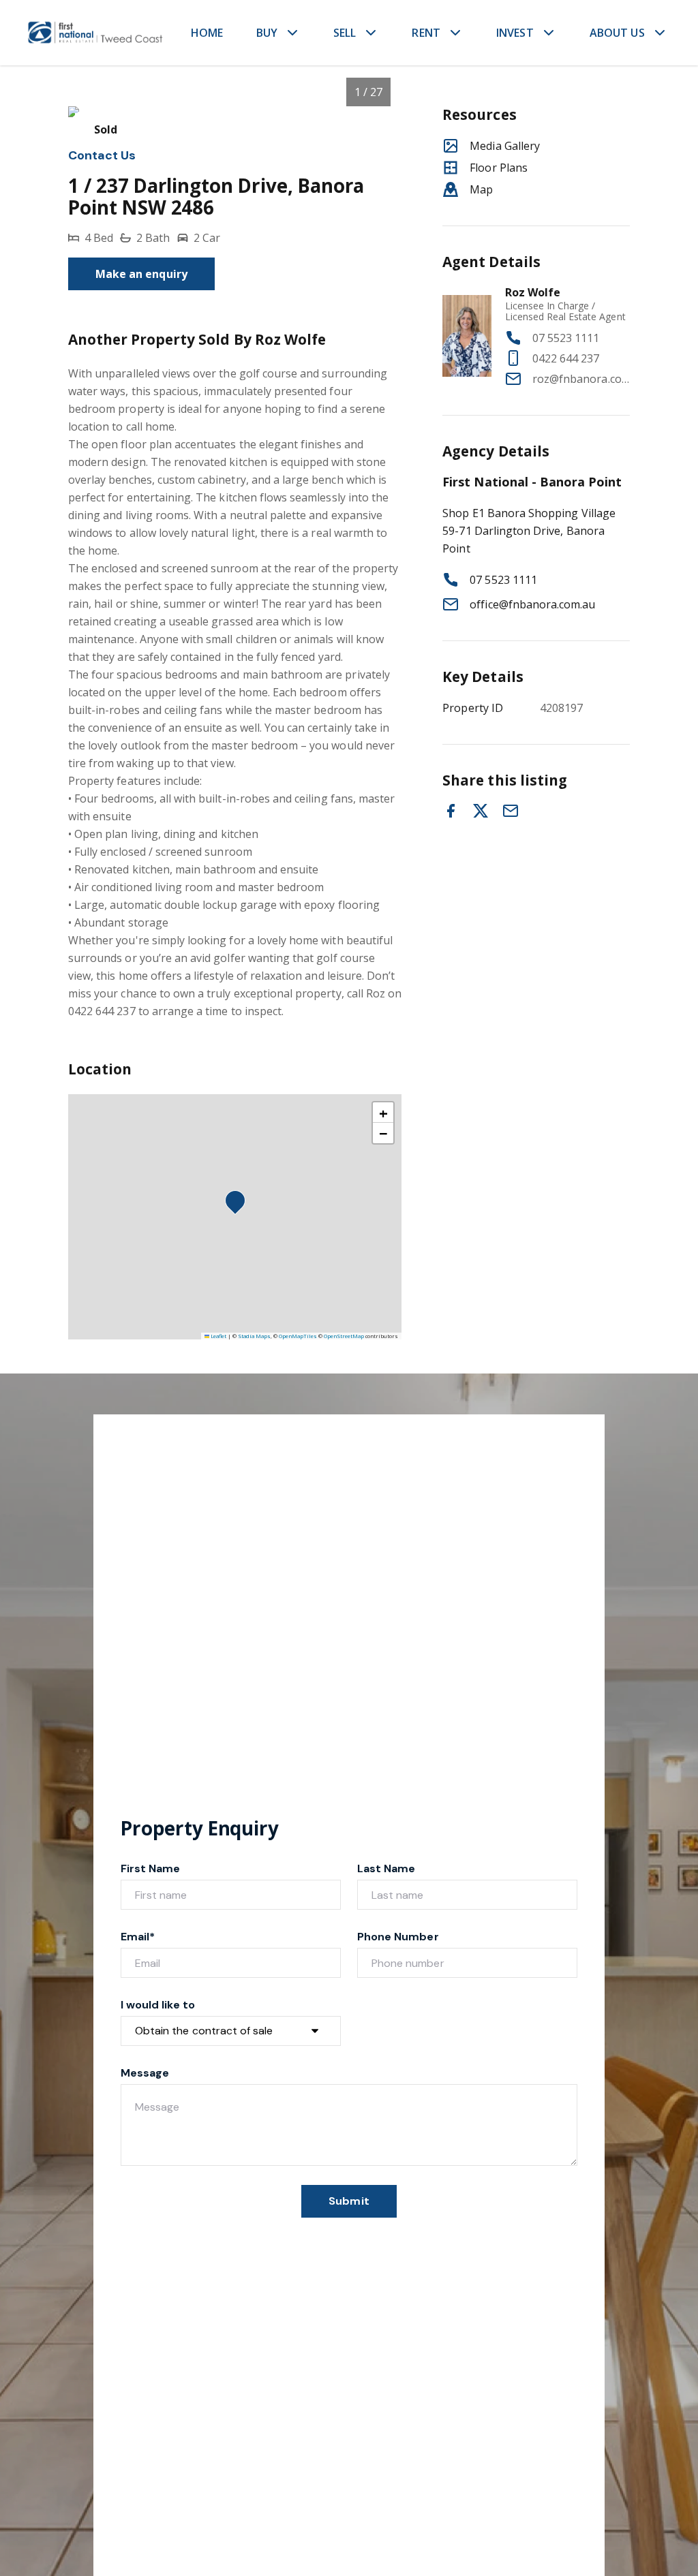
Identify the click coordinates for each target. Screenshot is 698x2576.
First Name (151, 1868)
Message (145, 2073)
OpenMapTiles (298, 1336)
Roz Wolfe (533, 292)
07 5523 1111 (566, 338)
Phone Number (398, 1937)
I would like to (158, 2005)
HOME (207, 33)
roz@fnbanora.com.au (581, 379)
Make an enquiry (141, 274)
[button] (239, 1205)
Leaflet (218, 1336)
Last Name (386, 1868)
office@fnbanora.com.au (532, 604)
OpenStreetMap (344, 1336)
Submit (349, 2201)
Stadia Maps (254, 1336)
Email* (138, 1937)
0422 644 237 (566, 358)
